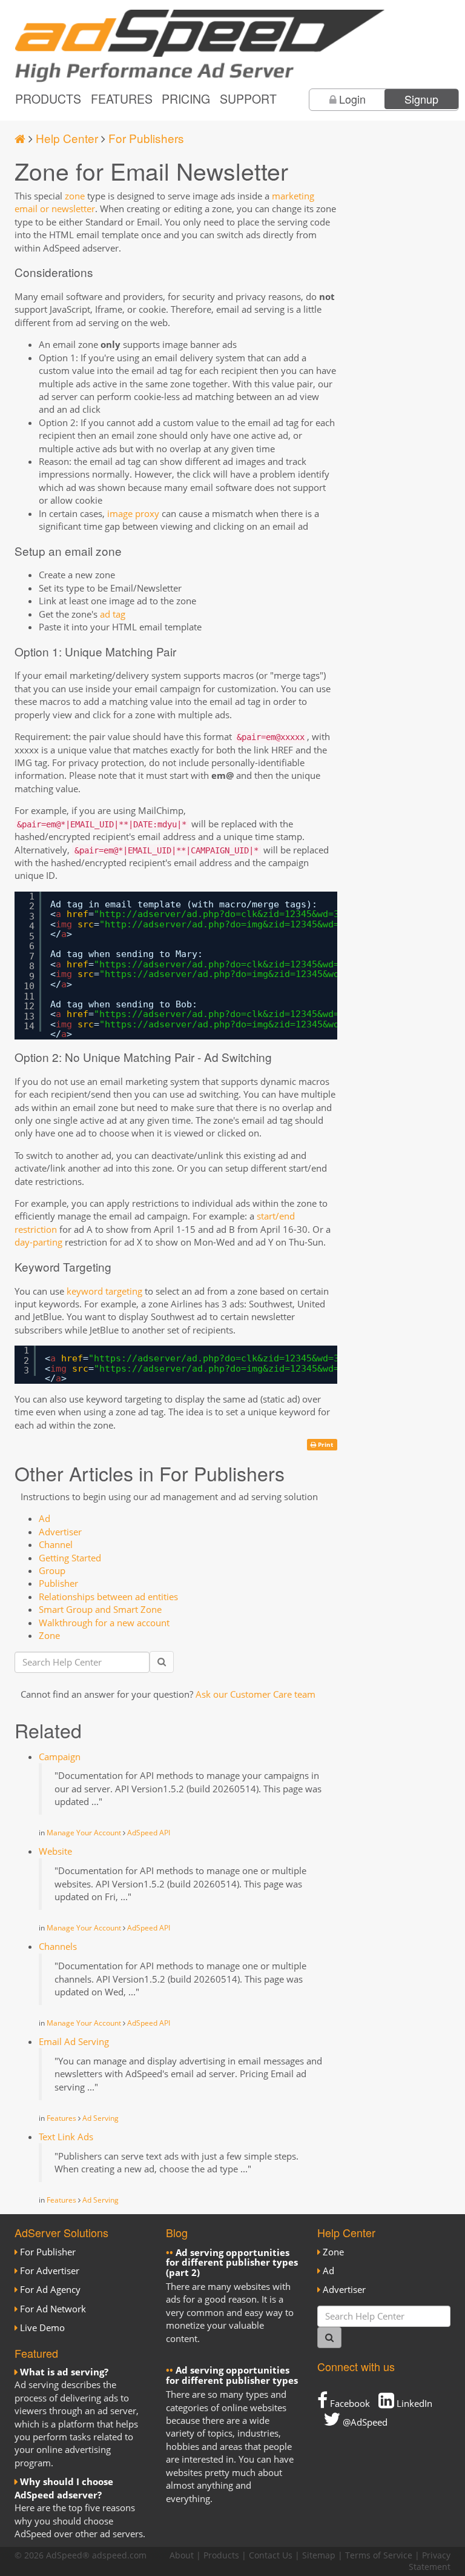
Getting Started (70, 1558)
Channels (58, 1946)
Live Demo (42, 2327)
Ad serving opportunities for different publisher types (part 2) (232, 2262)
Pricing (186, 99)
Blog (177, 2232)
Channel (56, 1544)
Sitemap (319, 2555)
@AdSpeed (364, 2422)
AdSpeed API (149, 1833)
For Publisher (48, 2252)
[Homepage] (20, 138)
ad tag (113, 614)
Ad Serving (101, 2118)
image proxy (133, 513)
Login (352, 99)
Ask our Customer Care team (256, 1694)
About (182, 2555)
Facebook (349, 2403)
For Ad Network (53, 2309)
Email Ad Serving (74, 2041)
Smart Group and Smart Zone (100, 1609)
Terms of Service (379, 2555)
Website (55, 1851)
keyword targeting (104, 1291)
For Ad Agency (50, 2289)
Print (325, 1444)
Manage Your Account (84, 1833)
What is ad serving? (64, 2372)
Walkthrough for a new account (104, 1623)
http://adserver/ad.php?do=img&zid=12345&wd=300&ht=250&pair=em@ (274, 924)
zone (75, 196)
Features (122, 99)
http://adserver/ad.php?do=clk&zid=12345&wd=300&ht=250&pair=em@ (268, 914)
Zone (49, 1635)
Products (48, 99)
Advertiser (60, 1532)
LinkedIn (413, 2403)
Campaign (60, 1757)
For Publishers (146, 138)
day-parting (38, 1242)
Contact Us (271, 2555)
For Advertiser (50, 2271)
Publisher (58, 1583)
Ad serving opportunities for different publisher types (232, 2375)
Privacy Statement (430, 2561)
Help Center (67, 138)
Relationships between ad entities (108, 1597)
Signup (421, 99)
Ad (45, 1518)
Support (248, 99)
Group (52, 1570)
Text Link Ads (66, 2137)
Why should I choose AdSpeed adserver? (64, 2488)
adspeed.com (119, 2555)
